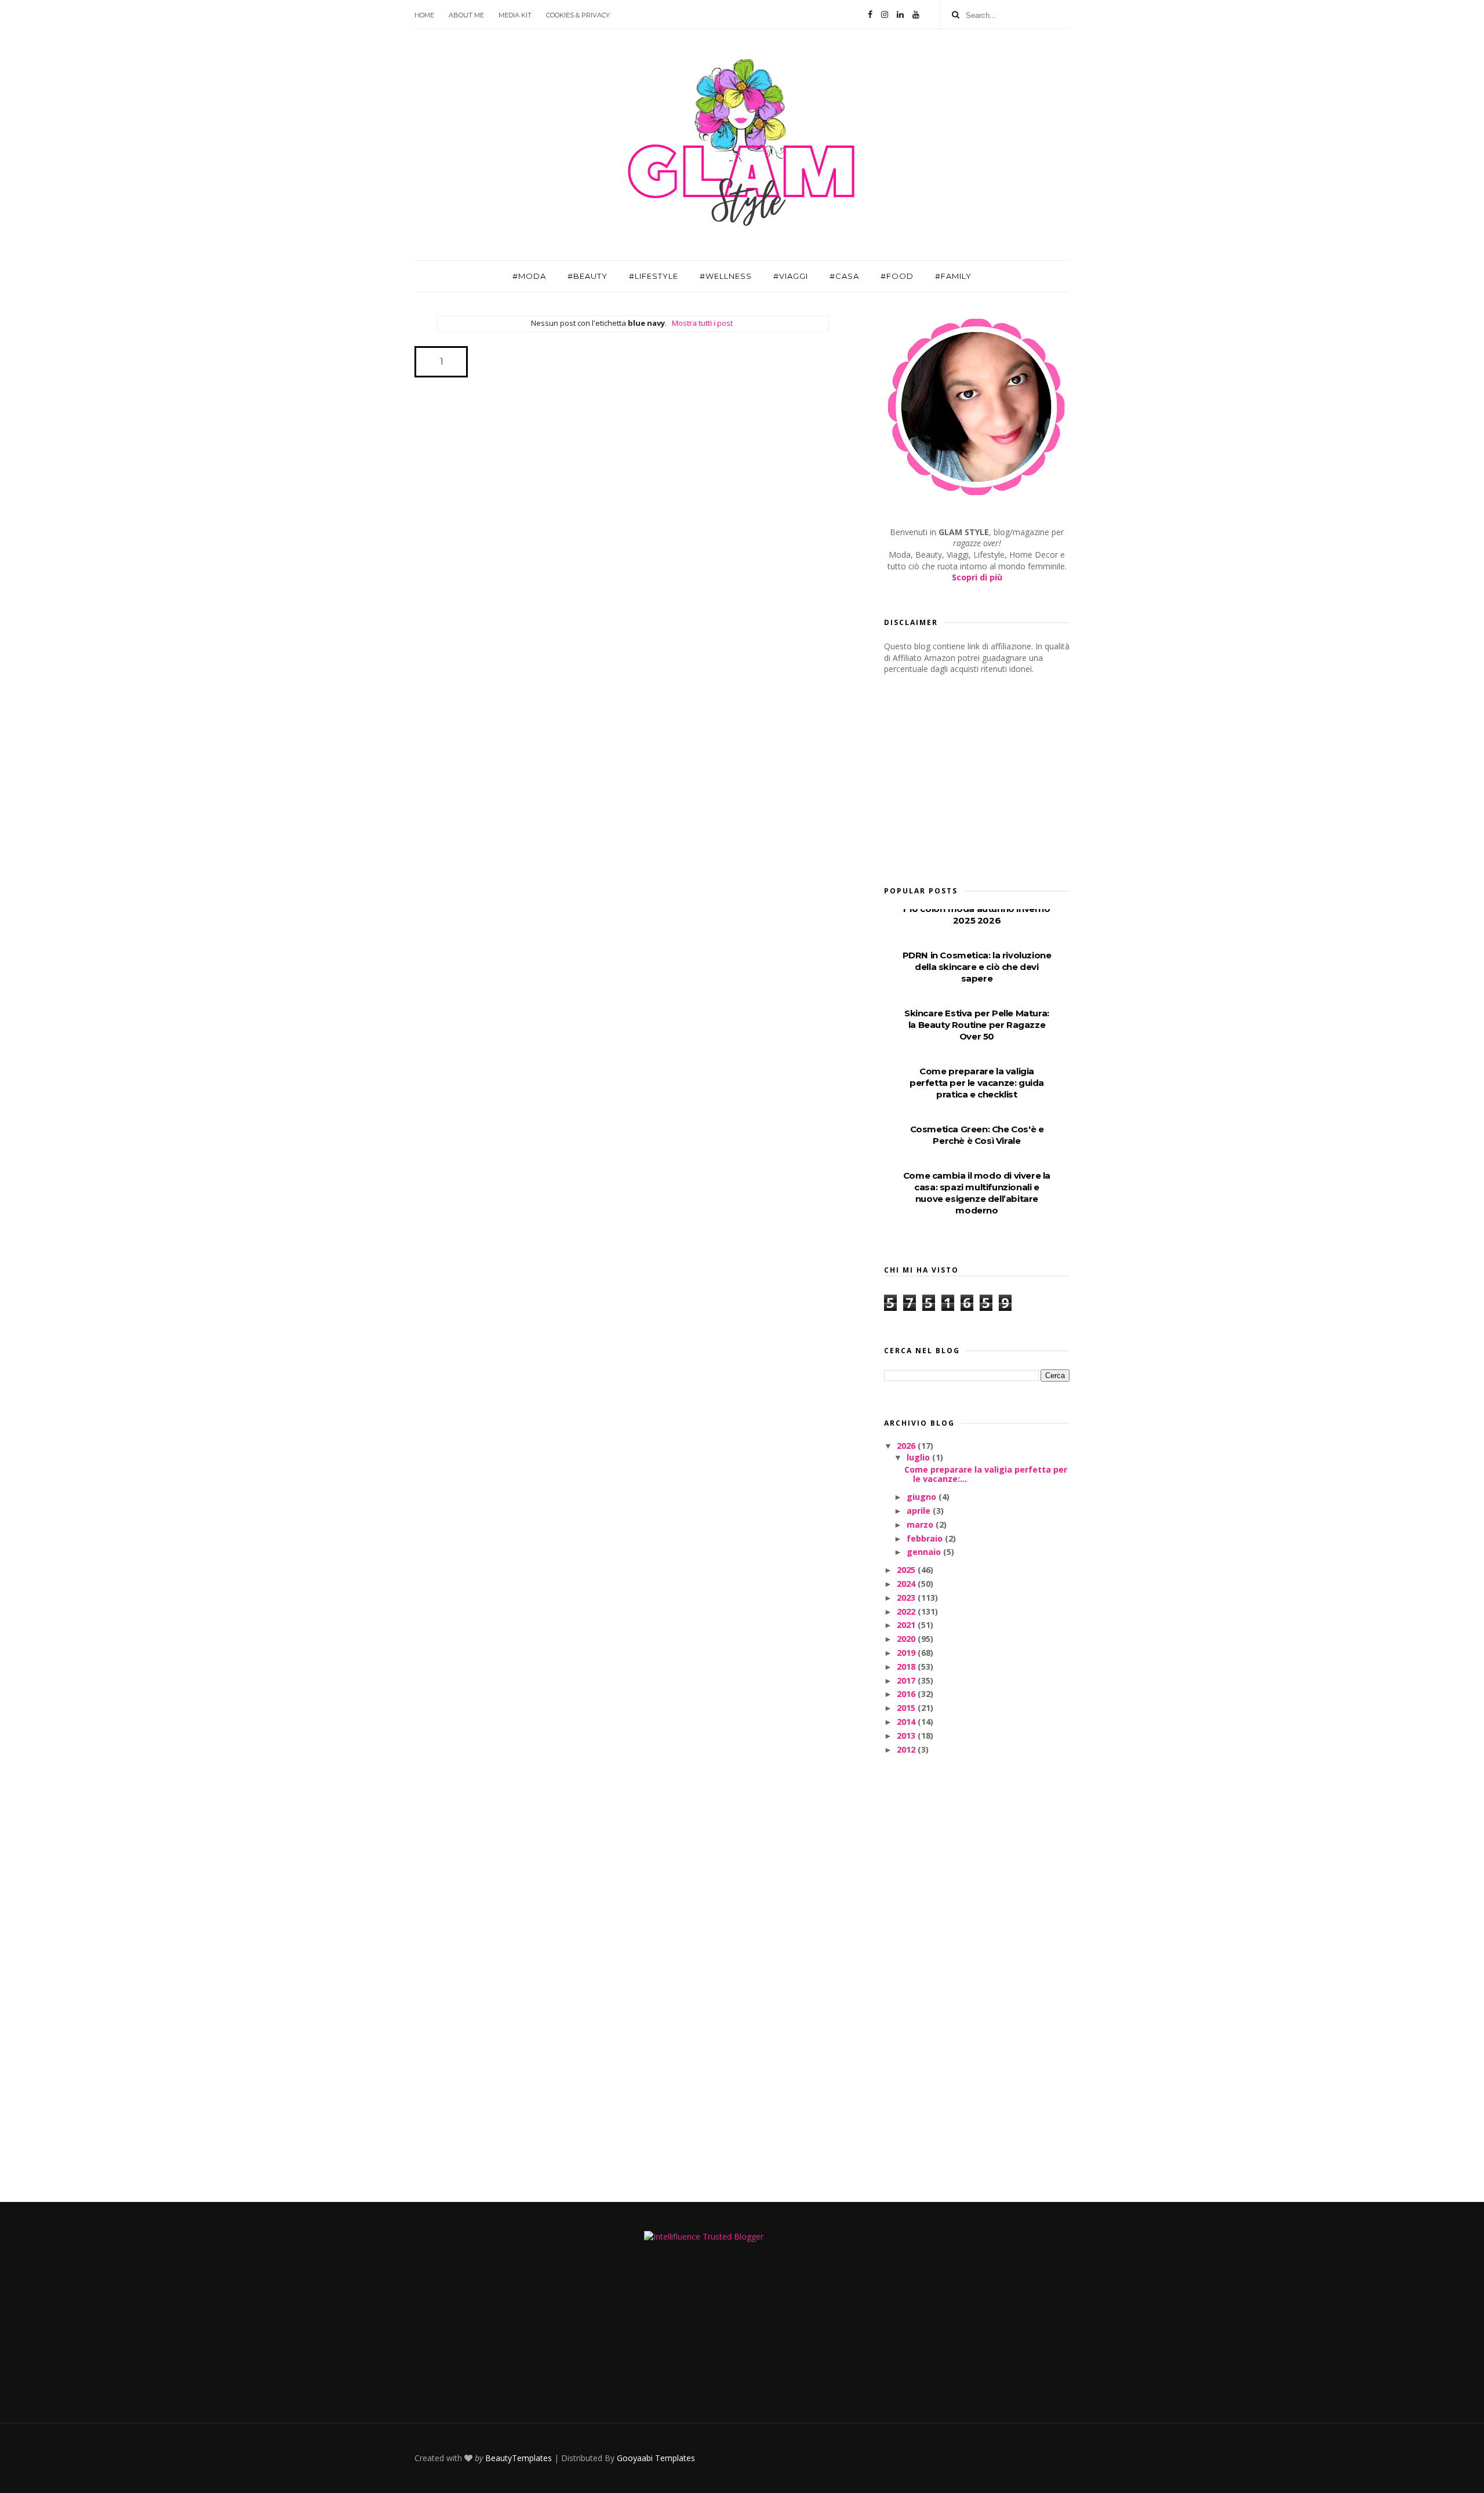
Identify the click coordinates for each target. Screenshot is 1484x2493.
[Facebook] (870, 14)
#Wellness (726, 276)
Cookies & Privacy (578, 15)
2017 (907, 1680)
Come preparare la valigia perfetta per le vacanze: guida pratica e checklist (977, 1083)
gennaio (925, 1552)
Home (424, 15)
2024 (907, 1584)
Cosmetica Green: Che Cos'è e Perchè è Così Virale (977, 1135)
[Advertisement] (971, 776)
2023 (907, 1598)
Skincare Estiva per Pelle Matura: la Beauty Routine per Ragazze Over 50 (977, 1025)
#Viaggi (791, 276)
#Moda (529, 276)
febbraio (926, 1538)
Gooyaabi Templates (656, 2458)
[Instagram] (885, 14)
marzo (921, 1524)
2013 (907, 1736)
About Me (466, 15)
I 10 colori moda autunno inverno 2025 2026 (976, 915)
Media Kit (515, 15)
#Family (953, 276)
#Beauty (588, 276)
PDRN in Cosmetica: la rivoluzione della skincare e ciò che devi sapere (977, 967)
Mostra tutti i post (702, 323)
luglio (919, 1457)
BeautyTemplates (519, 2458)
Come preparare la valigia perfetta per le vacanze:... (986, 1474)
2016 (907, 1694)
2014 (907, 1722)
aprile (920, 1511)
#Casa (844, 276)
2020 (907, 1639)
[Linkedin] (900, 14)
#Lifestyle (654, 276)
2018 (907, 1667)
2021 (907, 1625)
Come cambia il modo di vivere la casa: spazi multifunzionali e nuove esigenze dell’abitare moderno (977, 1193)
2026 (907, 1446)
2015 (907, 1708)
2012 (907, 1749)
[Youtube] (916, 14)
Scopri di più (977, 577)
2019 (907, 1653)
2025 (907, 1570)
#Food (897, 276)
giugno (923, 1497)
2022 (907, 1611)
